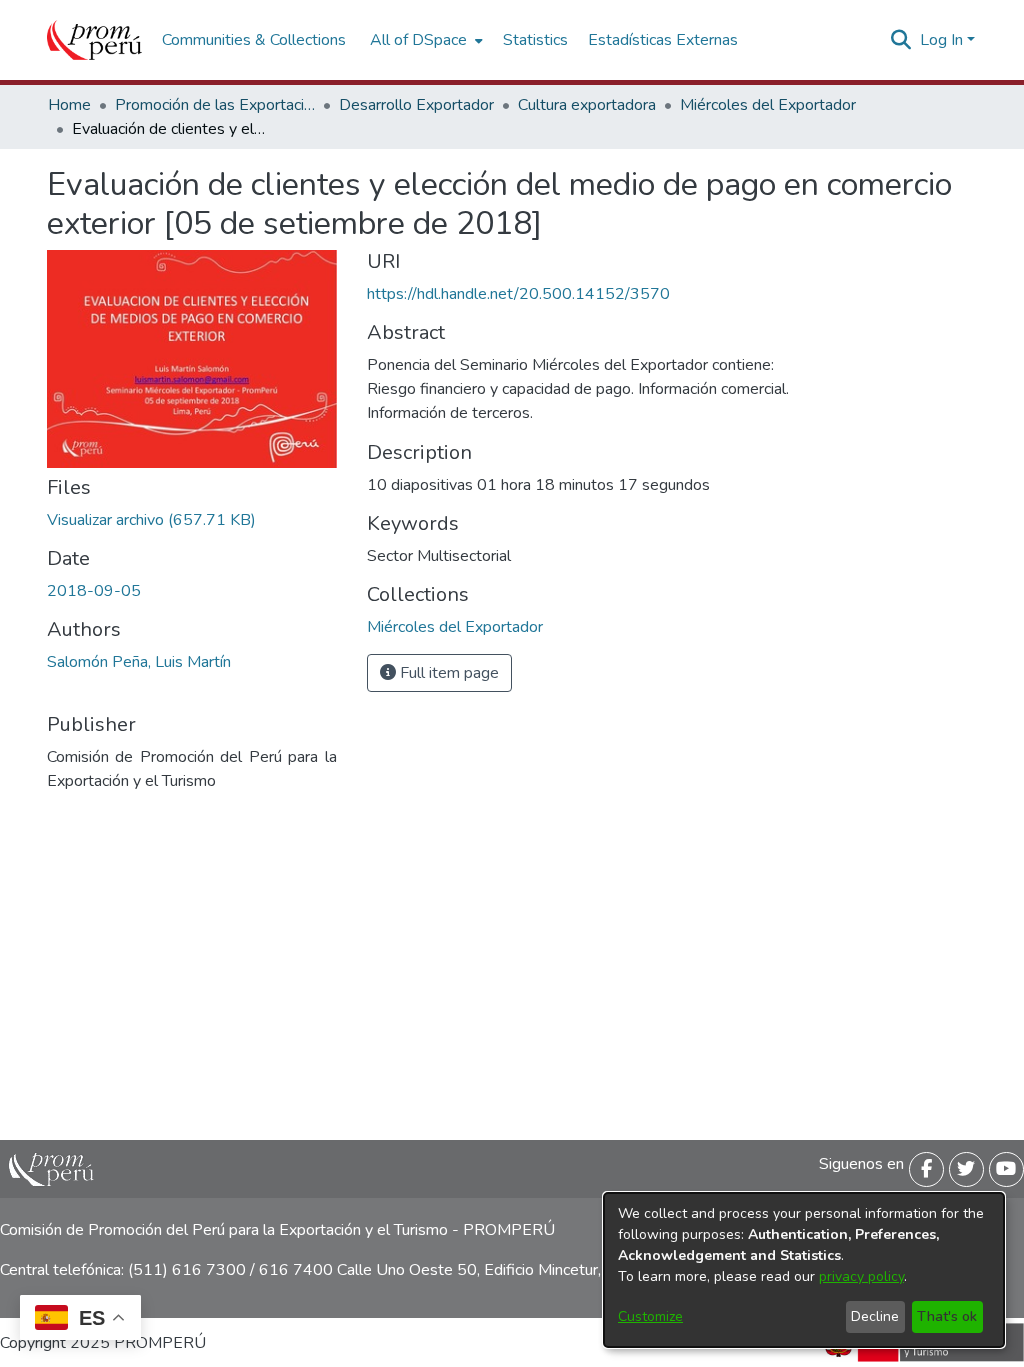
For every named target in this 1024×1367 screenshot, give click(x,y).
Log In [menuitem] (941, 40)
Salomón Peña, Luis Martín (139, 662)
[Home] (94, 40)
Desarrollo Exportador (416, 105)
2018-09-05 (94, 591)
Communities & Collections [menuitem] (254, 40)
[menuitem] (424, 40)
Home (69, 105)
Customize (650, 1316)
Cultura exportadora (587, 105)
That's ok (947, 1316)
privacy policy (861, 1276)
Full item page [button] (447, 673)
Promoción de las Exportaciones (215, 105)
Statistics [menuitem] (535, 40)
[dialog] (804, 1270)
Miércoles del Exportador (768, 105)
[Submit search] (901, 40)
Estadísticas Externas (663, 40)
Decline (875, 1316)
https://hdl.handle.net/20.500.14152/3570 (518, 294)
